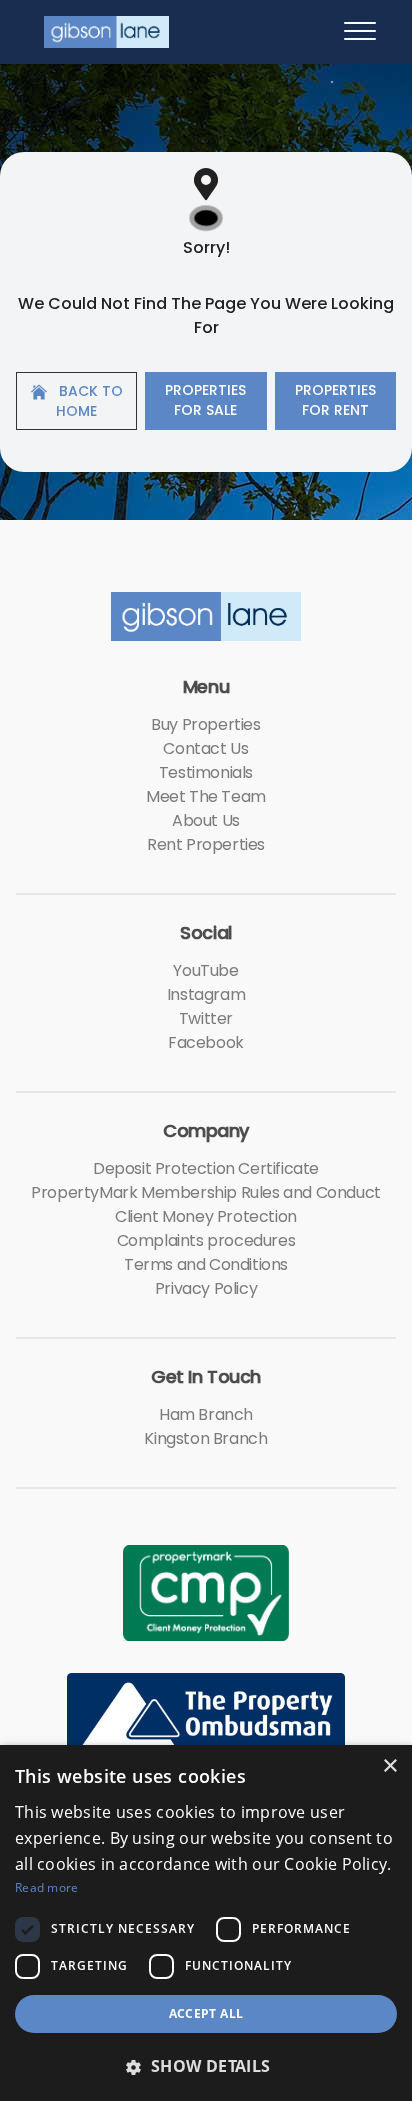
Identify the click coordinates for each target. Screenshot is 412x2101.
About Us (206, 820)
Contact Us (205, 748)
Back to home (89, 401)
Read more (47, 1887)
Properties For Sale (205, 400)
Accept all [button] (206, 2013)
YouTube (205, 970)
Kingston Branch (205, 1438)
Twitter (206, 1018)
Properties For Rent (335, 400)
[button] (206, 2066)
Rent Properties (206, 844)
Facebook (206, 1042)
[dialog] (206, 1923)
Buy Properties (205, 724)
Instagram (206, 994)
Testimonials (206, 772)
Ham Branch (206, 1414)
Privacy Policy (206, 1288)
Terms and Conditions (206, 1264)
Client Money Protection (206, 1216)
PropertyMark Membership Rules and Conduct (206, 1192)
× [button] (389, 1766)
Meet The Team (206, 796)
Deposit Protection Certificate (206, 1168)
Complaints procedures (206, 1240)
